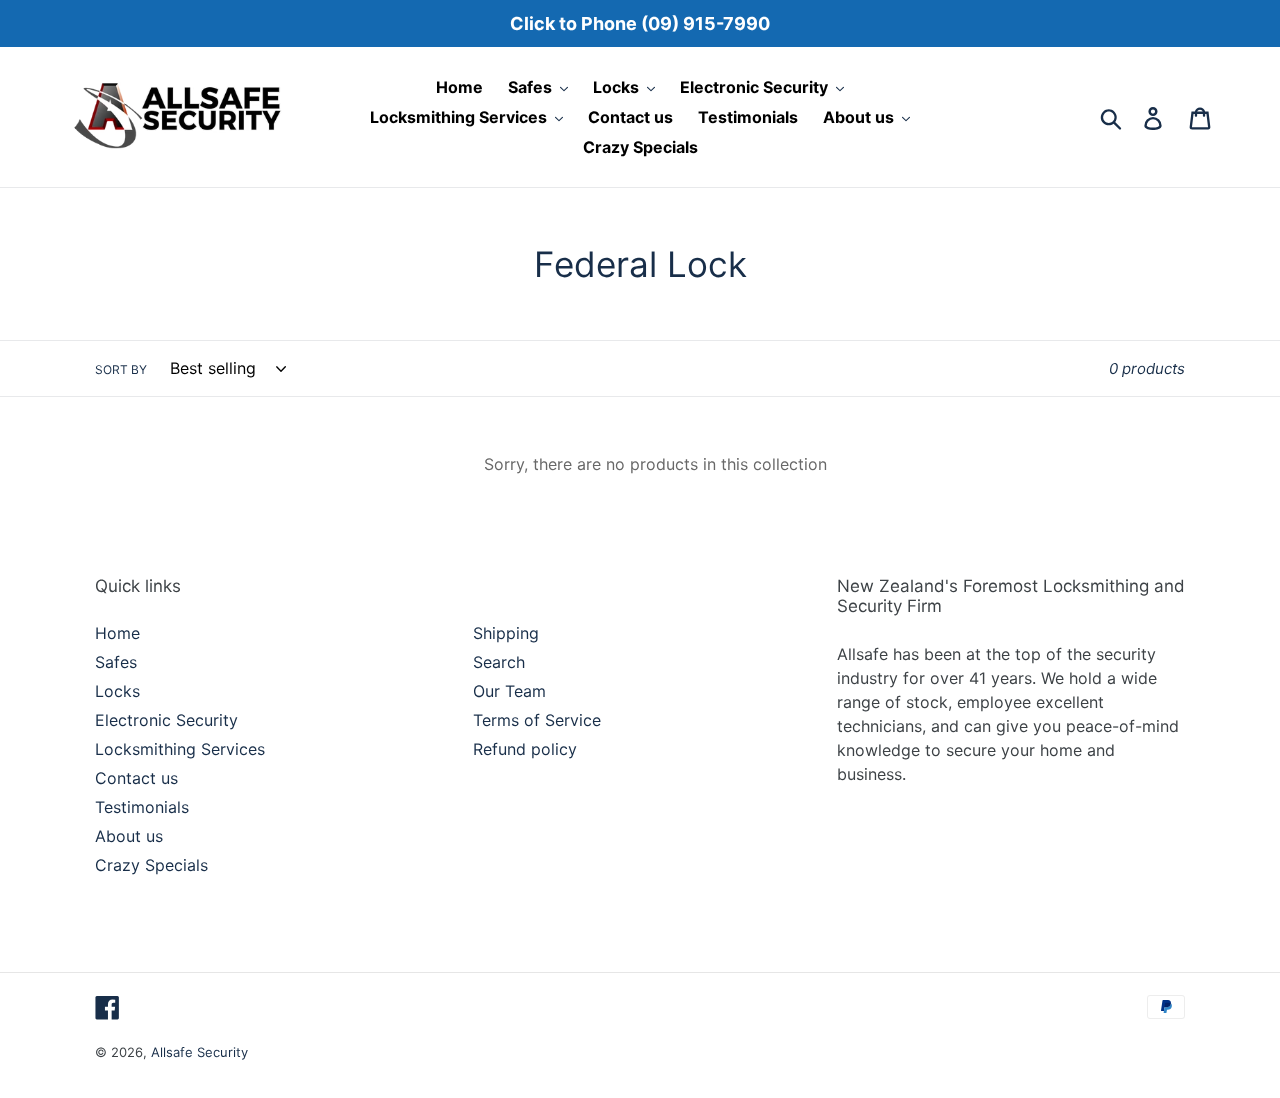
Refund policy (525, 749)
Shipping (506, 633)
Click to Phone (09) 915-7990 (640, 23)
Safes (116, 662)
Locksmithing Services (180, 749)
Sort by (121, 369)
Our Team (509, 691)
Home (117, 633)
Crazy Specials (151, 865)
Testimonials (142, 807)
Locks (117, 691)
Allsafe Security (199, 1052)
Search (499, 662)
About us (129, 836)
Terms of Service (537, 720)
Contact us (136, 778)
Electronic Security (166, 720)
